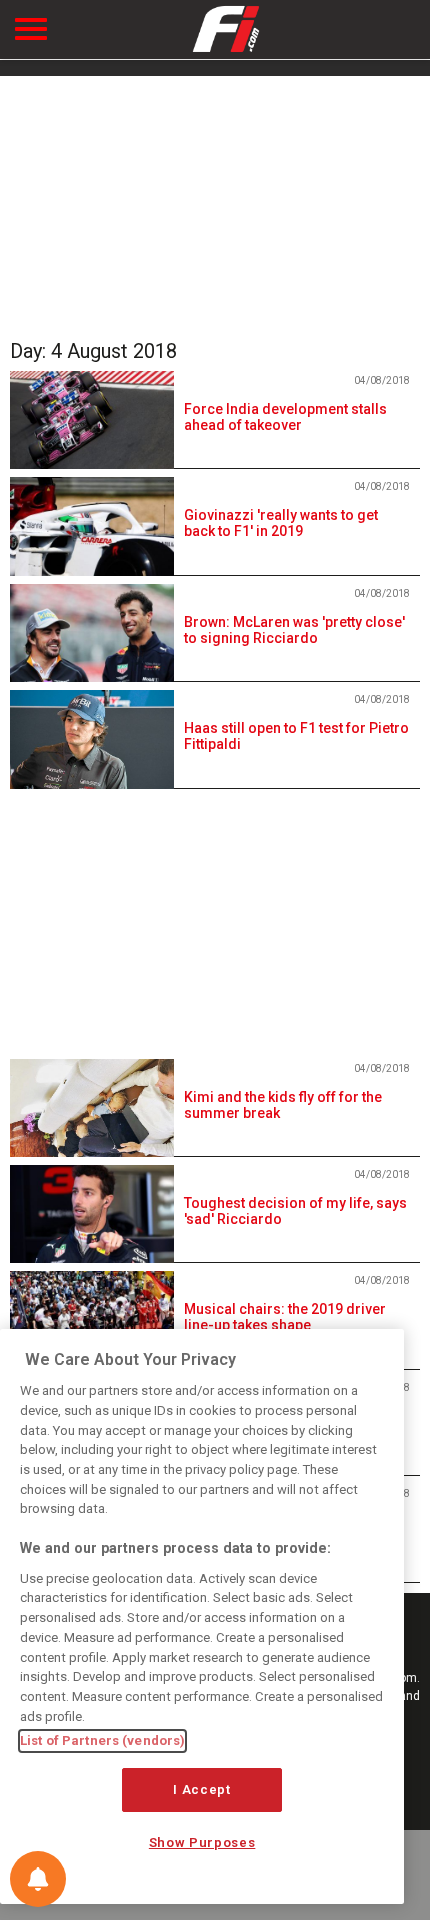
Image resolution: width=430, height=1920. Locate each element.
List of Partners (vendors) (102, 1740)
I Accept (201, 1789)
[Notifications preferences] (38, 1879)
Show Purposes (202, 1842)
